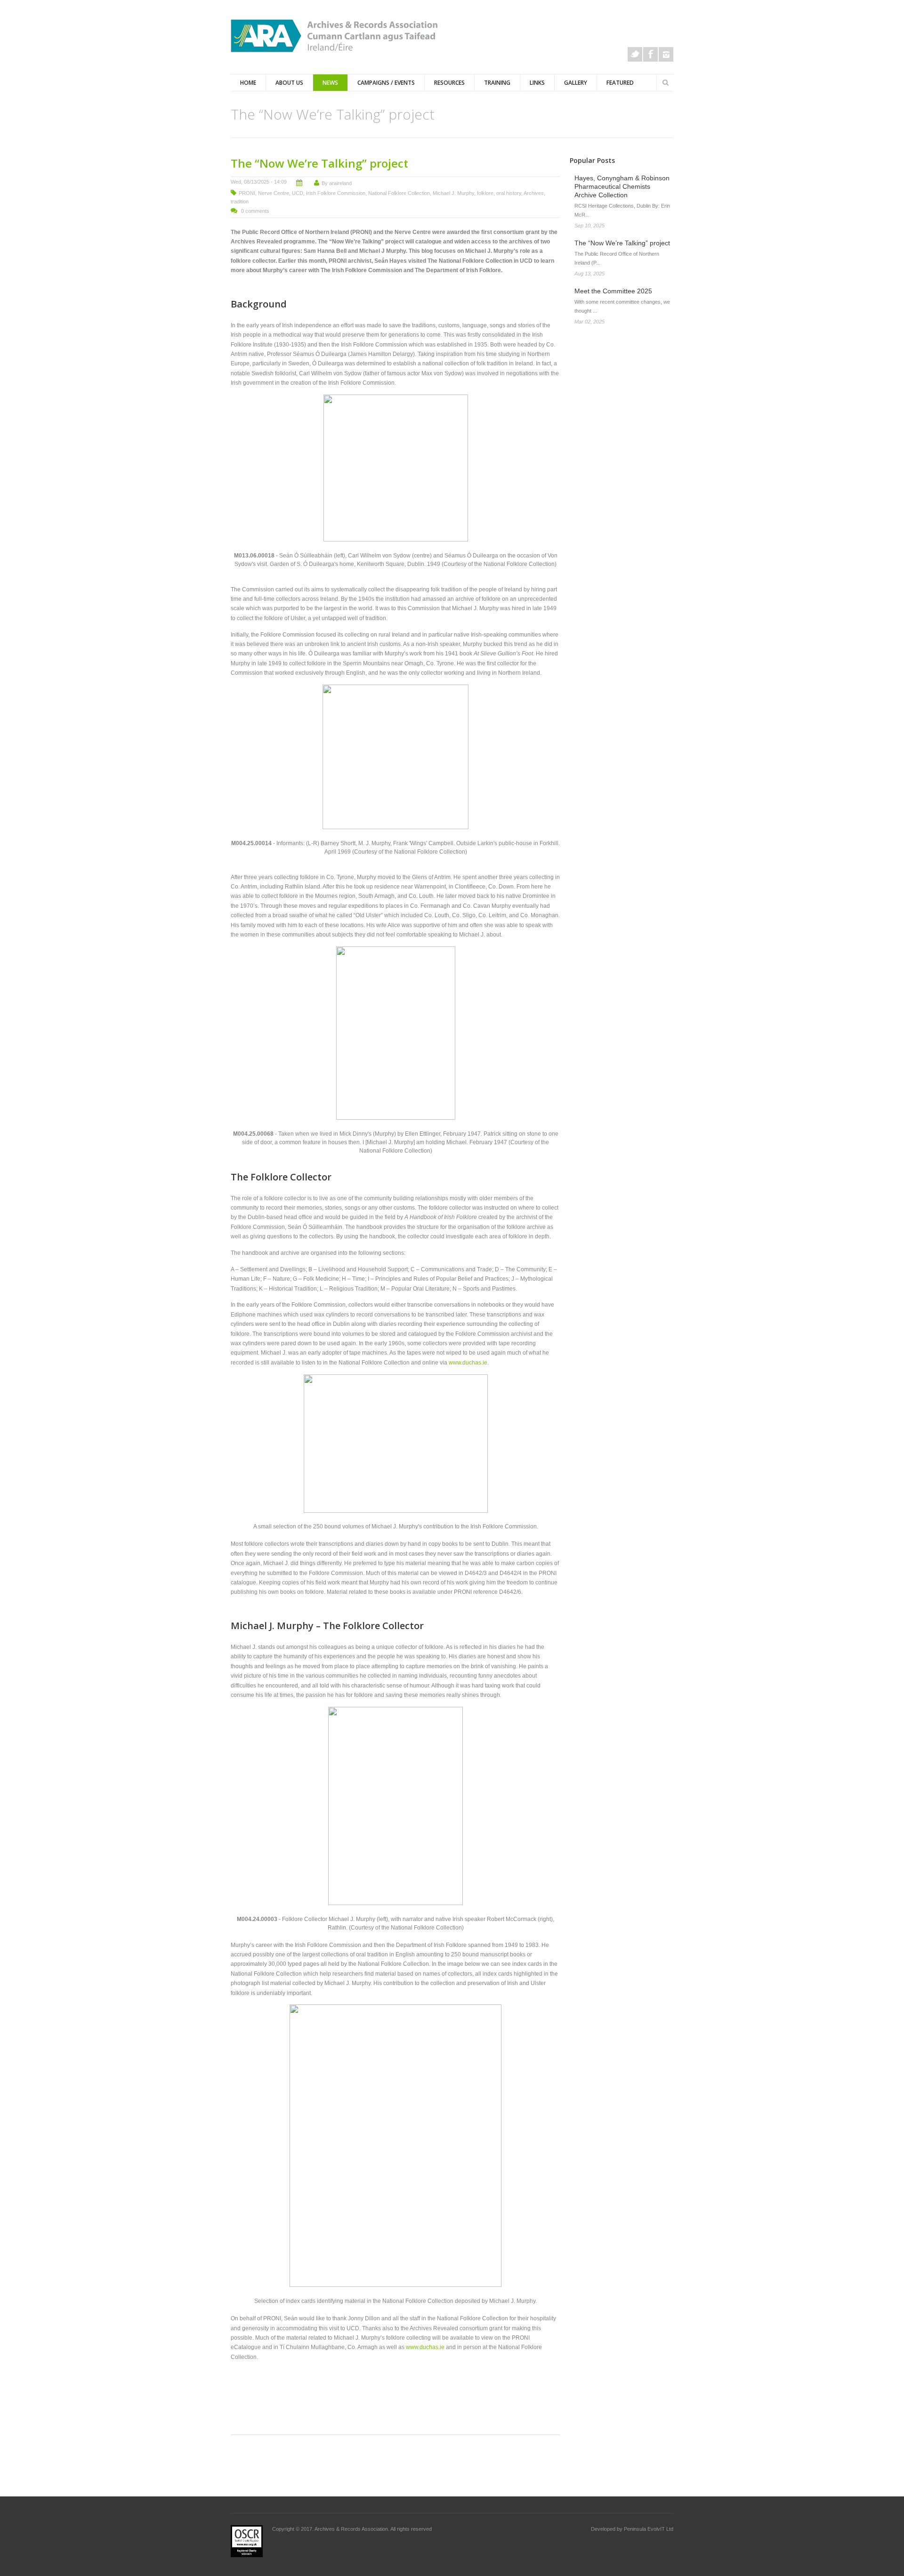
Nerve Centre (274, 193)
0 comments (255, 211)
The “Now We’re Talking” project (319, 163)
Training (497, 83)
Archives (534, 193)
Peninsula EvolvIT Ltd (649, 2529)
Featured (620, 83)
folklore (485, 193)
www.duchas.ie (468, 1363)
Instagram (666, 54)
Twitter (635, 54)
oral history (509, 193)
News (330, 83)
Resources (449, 83)
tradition (240, 202)
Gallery (576, 83)
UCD (298, 193)
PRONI (247, 193)
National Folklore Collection (399, 193)
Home (248, 83)
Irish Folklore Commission (336, 193)
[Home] (334, 36)
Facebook (650, 54)
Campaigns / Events (386, 83)
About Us (289, 83)
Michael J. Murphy (453, 193)
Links (537, 83)
